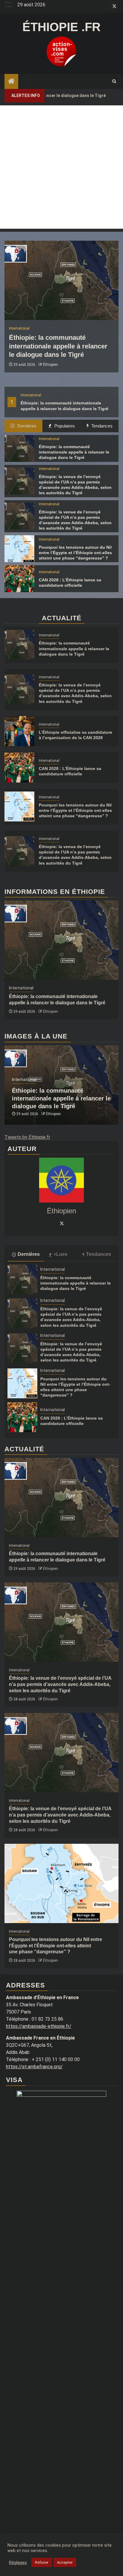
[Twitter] (61, 1223)
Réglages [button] (18, 2563)
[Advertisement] (61, 167)
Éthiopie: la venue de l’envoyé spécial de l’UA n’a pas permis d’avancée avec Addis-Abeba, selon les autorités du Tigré (60, 1684)
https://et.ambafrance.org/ (34, 2067)
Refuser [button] (42, 2562)
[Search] (114, 81)
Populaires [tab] (64, 426)
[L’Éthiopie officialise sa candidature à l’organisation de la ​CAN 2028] (19, 731)
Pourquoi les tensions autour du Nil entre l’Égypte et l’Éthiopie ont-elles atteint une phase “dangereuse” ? (75, 553)
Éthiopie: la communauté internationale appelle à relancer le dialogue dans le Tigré (58, 346)
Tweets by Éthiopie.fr (27, 1137)
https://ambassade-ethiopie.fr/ (39, 2026)
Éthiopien (50, 365)
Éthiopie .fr (61, 27)
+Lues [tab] (60, 1254)
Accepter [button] (65, 2562)
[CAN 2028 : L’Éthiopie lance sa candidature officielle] (19, 579)
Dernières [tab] (26, 426)
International (31, 395)
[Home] (11, 82)
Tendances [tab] (101, 426)
